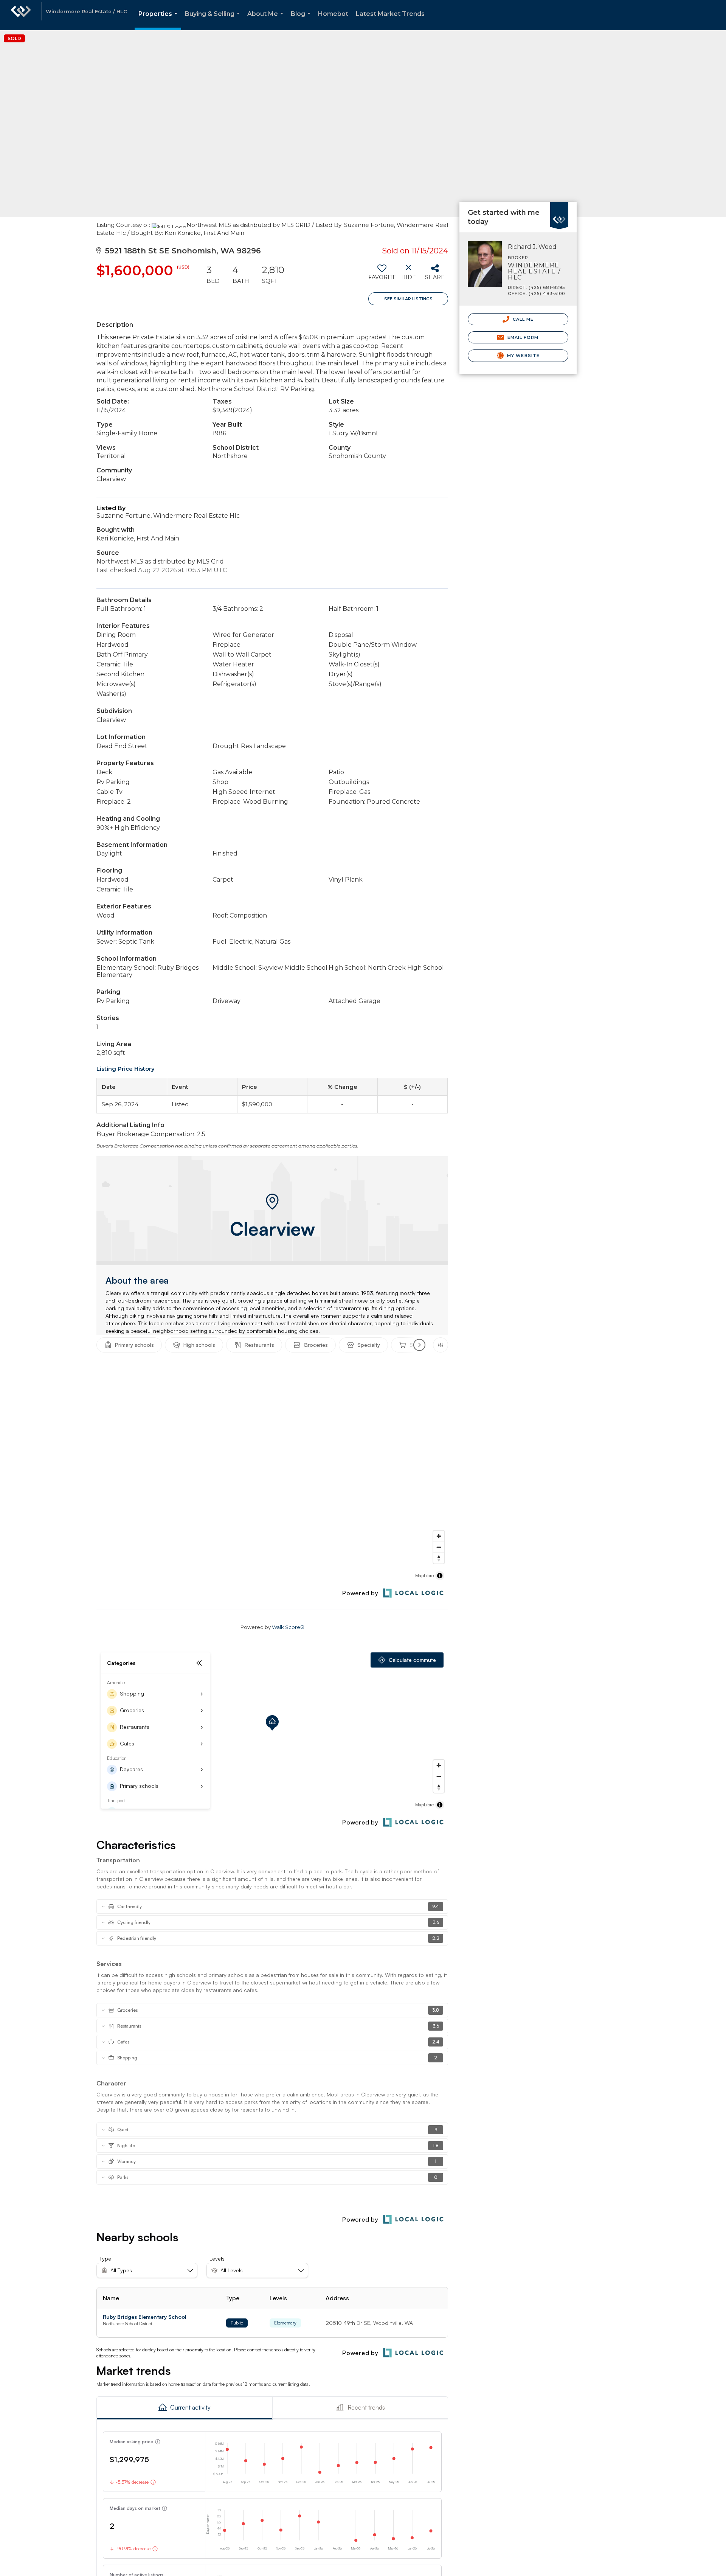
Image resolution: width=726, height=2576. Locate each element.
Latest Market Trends (390, 14)
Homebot (333, 14)
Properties (159, 20)
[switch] (382, 275)
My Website (523, 356)
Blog (302, 20)
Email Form (522, 337)
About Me (267, 20)
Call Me (523, 319)
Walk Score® (288, 1627)
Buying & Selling (214, 20)
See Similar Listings (408, 299)
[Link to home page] (21, 15)
